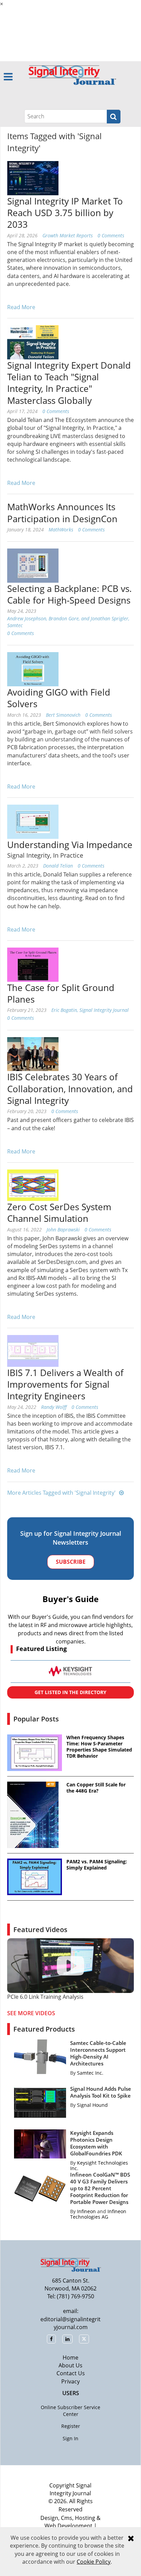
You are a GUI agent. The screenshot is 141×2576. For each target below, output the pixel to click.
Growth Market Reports (68, 235)
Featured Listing (41, 1649)
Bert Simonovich (63, 715)
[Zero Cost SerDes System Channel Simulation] (33, 1185)
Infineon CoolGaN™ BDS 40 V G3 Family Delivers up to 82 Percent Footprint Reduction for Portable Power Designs (100, 2188)
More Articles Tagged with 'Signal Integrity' (61, 1493)
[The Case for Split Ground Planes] (33, 964)
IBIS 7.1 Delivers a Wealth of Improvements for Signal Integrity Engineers (65, 1384)
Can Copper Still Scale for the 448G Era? (96, 1788)
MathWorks (61, 530)
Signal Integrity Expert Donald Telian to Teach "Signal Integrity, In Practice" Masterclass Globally (69, 383)
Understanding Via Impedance (70, 845)
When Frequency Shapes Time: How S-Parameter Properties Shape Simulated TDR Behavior (99, 1747)
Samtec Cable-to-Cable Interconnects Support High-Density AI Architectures (98, 2053)
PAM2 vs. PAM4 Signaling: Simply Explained (97, 1865)
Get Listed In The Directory (70, 1692)
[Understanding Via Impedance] (33, 821)
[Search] (114, 117)
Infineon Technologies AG (98, 2214)
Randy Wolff (54, 1407)
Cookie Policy (94, 2562)
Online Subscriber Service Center (70, 2411)
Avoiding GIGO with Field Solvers (59, 698)
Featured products (44, 2029)
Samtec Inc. (90, 2073)
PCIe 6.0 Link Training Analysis (45, 1997)
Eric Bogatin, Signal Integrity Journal (90, 1010)
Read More (21, 307)
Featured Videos (40, 1930)
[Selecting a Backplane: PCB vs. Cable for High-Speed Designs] (33, 565)
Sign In (70, 2438)
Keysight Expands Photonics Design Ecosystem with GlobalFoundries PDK (96, 2143)
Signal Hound (92, 2105)
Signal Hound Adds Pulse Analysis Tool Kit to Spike (101, 2092)
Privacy (70, 2381)
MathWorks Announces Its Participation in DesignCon (62, 513)
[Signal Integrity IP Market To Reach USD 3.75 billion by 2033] (33, 177)
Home (70, 2357)
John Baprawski (63, 1230)
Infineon (86, 2211)
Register (71, 2426)
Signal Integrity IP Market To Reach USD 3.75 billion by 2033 (65, 213)
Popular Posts (36, 1719)
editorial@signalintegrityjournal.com (70, 2323)
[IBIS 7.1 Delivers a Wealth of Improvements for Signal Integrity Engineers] (33, 1350)
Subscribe (71, 1562)
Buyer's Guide (70, 1599)
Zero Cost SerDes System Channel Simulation (59, 1213)
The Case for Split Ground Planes (61, 993)
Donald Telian (58, 866)
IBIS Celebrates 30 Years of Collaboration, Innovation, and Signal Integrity (70, 1089)
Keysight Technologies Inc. (99, 2165)
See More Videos (31, 2013)
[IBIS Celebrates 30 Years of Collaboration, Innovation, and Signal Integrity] (33, 1054)
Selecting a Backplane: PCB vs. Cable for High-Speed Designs (69, 594)
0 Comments (111, 235)
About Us (70, 2365)
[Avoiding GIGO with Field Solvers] (33, 669)
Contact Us (71, 2373)
